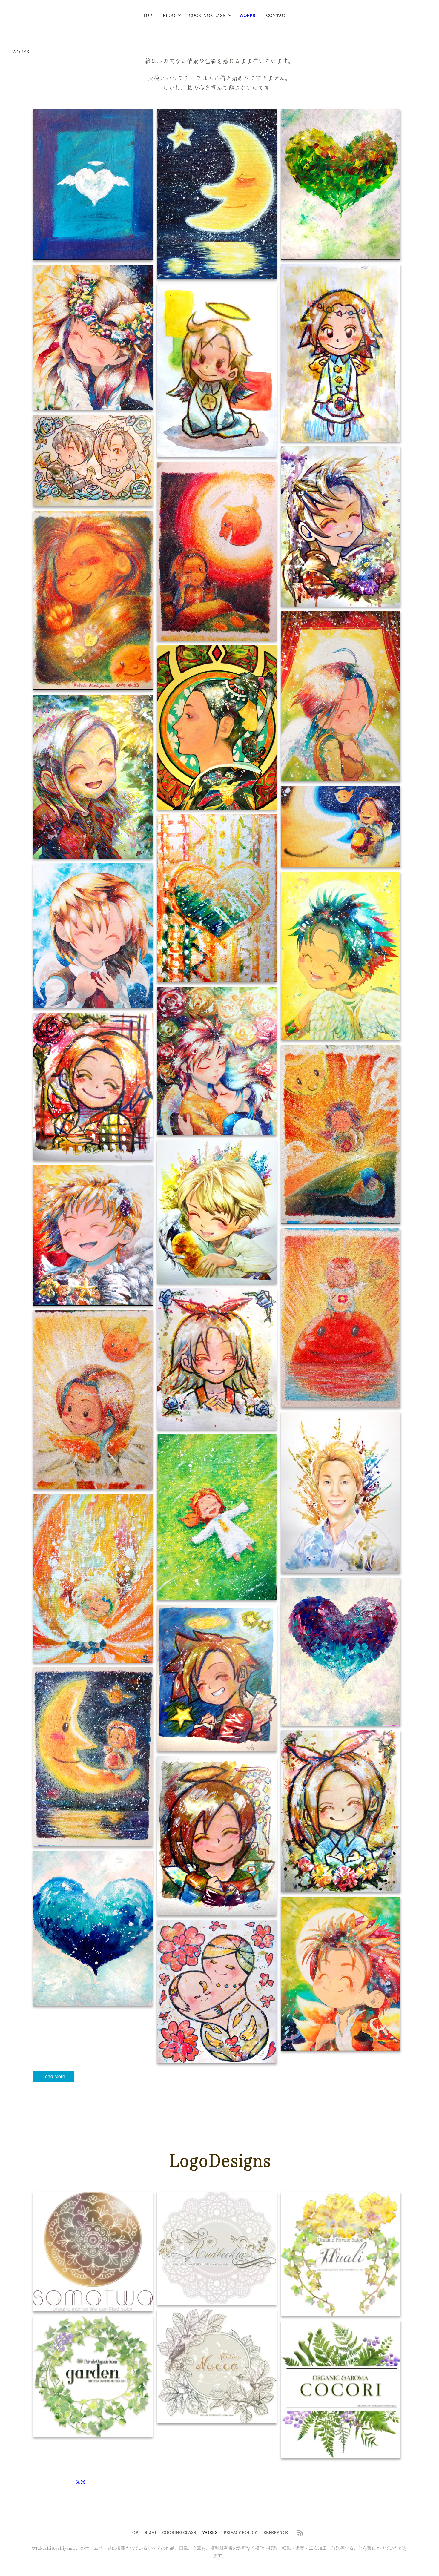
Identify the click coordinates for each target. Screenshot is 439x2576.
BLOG (169, 16)
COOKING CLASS (207, 16)
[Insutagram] (83, 2482)
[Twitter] (78, 2482)
